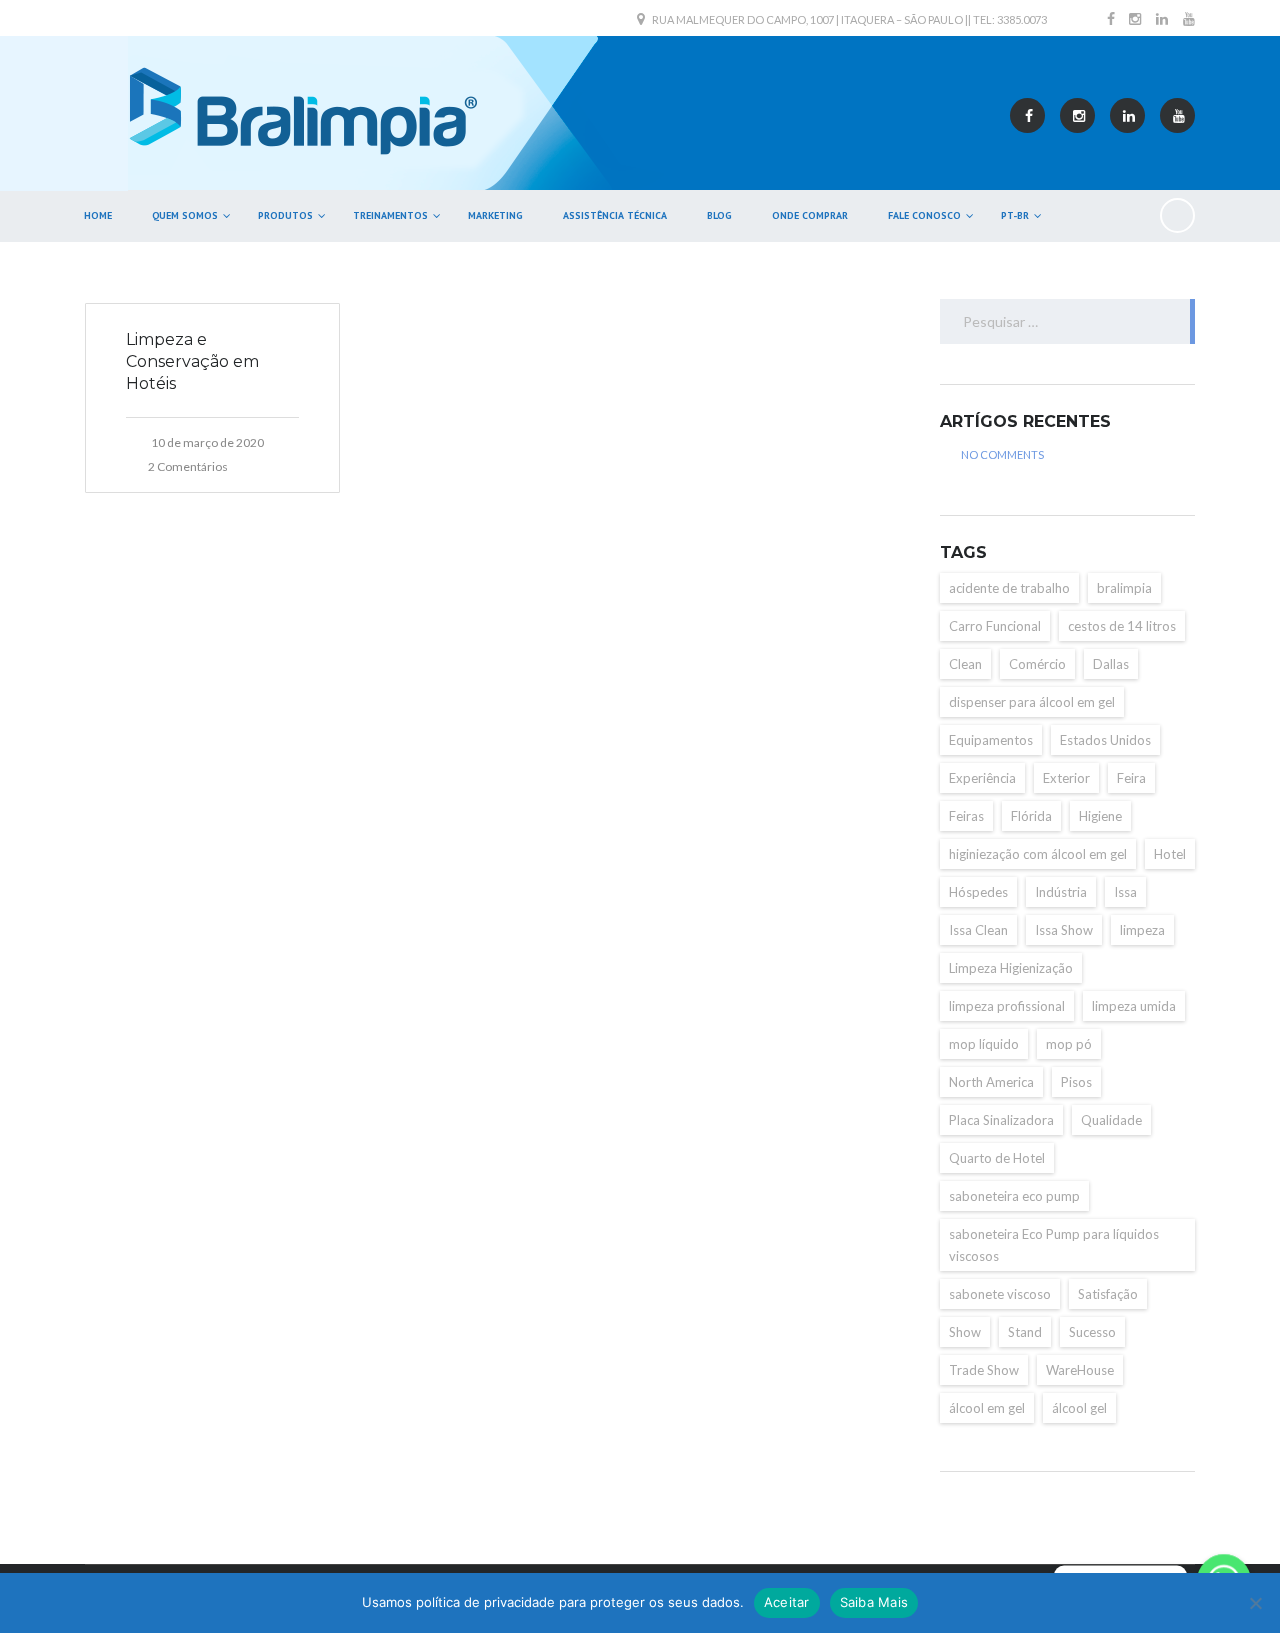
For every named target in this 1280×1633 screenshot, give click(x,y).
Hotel (1170, 854)
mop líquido (984, 1044)
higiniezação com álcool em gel (1038, 854)
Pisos (1076, 1082)
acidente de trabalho (1009, 588)
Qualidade (1111, 1120)
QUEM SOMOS (185, 215)
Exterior (1066, 778)
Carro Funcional (995, 626)
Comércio (1037, 664)
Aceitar (787, 1602)
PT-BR (1015, 215)
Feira (1131, 778)
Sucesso (1092, 1332)
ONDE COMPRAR (810, 215)
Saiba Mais (874, 1602)
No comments (1002, 454)
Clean (965, 664)
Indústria (1061, 892)
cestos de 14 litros (1122, 626)
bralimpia (1124, 588)
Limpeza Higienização (1011, 968)
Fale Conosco (924, 215)
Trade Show (984, 1370)
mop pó (1069, 1044)
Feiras (966, 816)
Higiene (1100, 816)
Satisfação (1108, 1294)
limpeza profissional (1007, 1006)
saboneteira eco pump (1014, 1196)
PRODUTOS (285, 215)
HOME (98, 215)
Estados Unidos (1105, 740)
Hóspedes (978, 892)
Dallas (1111, 664)
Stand (1025, 1332)
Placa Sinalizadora (1001, 1120)
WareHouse (1080, 1370)
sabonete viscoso (1000, 1294)
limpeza (1142, 930)
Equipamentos (991, 740)
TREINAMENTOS (390, 215)
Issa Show (1064, 930)
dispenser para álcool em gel (1032, 702)
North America (991, 1082)
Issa (1125, 892)
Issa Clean (978, 930)
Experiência (982, 778)
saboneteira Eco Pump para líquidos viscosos (1054, 1245)
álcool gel (1079, 1408)
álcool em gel (987, 1408)
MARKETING (495, 215)
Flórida (1031, 816)
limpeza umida (1134, 1006)
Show (965, 1332)
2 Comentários (188, 466)
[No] (1255, 1603)
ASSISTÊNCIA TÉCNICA (615, 215)
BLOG (719, 215)
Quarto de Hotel (997, 1158)
